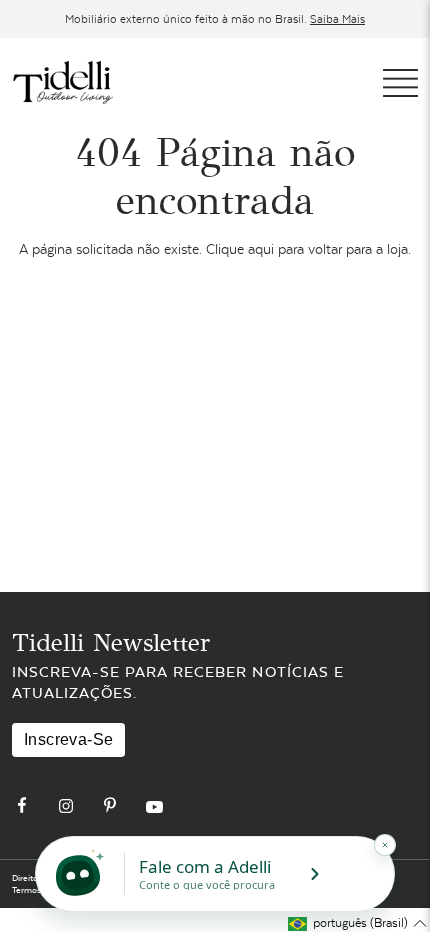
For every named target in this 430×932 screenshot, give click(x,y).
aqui (261, 249)
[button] (358, 923)
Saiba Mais (337, 19)
